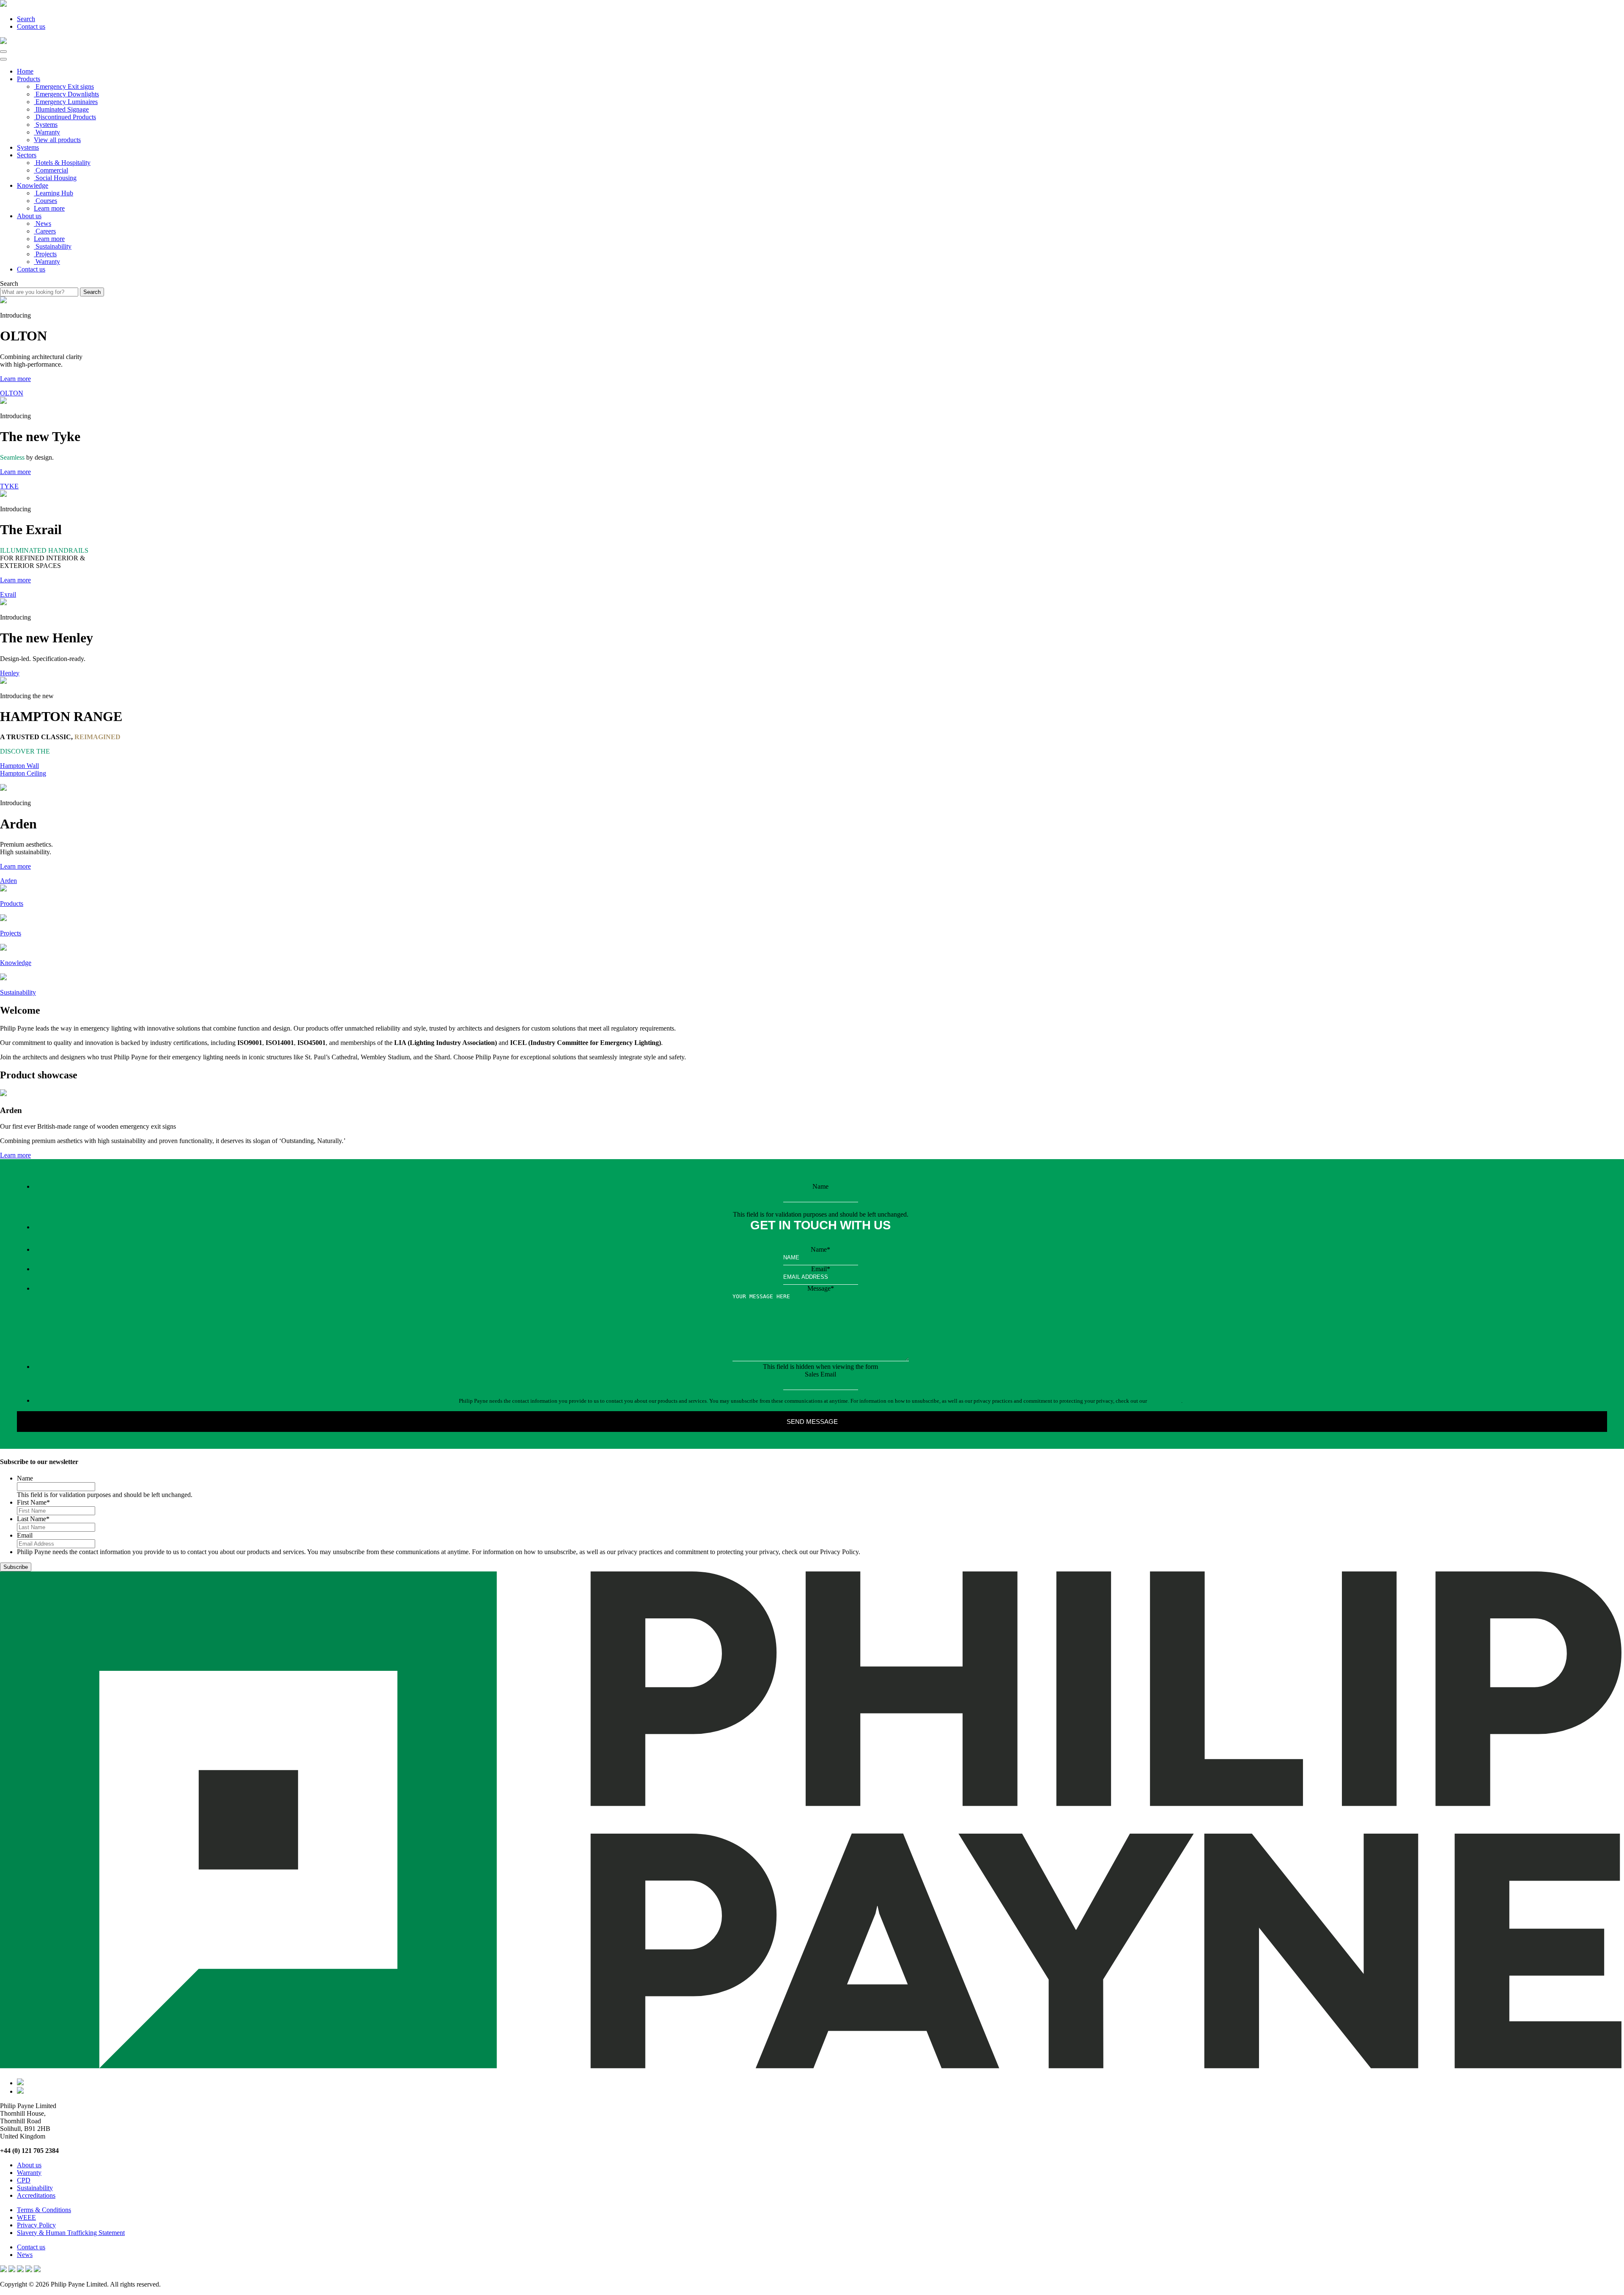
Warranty (29, 2173)
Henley (10, 673)
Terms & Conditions (44, 2210)
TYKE (9, 486)
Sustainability (35, 2188)
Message (821, 1288)
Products (29, 79)
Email (821, 1269)
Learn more (49, 208)
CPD (24, 2180)
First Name (33, 1502)
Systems (28, 147)
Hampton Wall (19, 766)
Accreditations (36, 2195)
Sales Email (820, 1374)
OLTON (12, 393)
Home (25, 71)
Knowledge (33, 185)
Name (820, 1186)
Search (26, 19)
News (25, 2255)
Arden (8, 881)
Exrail (8, 594)
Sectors (27, 155)
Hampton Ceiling (23, 773)
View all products (57, 140)
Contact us (31, 26)
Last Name (33, 1519)
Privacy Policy (1165, 1401)
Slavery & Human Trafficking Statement (71, 2233)
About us (29, 216)
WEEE (26, 2217)
